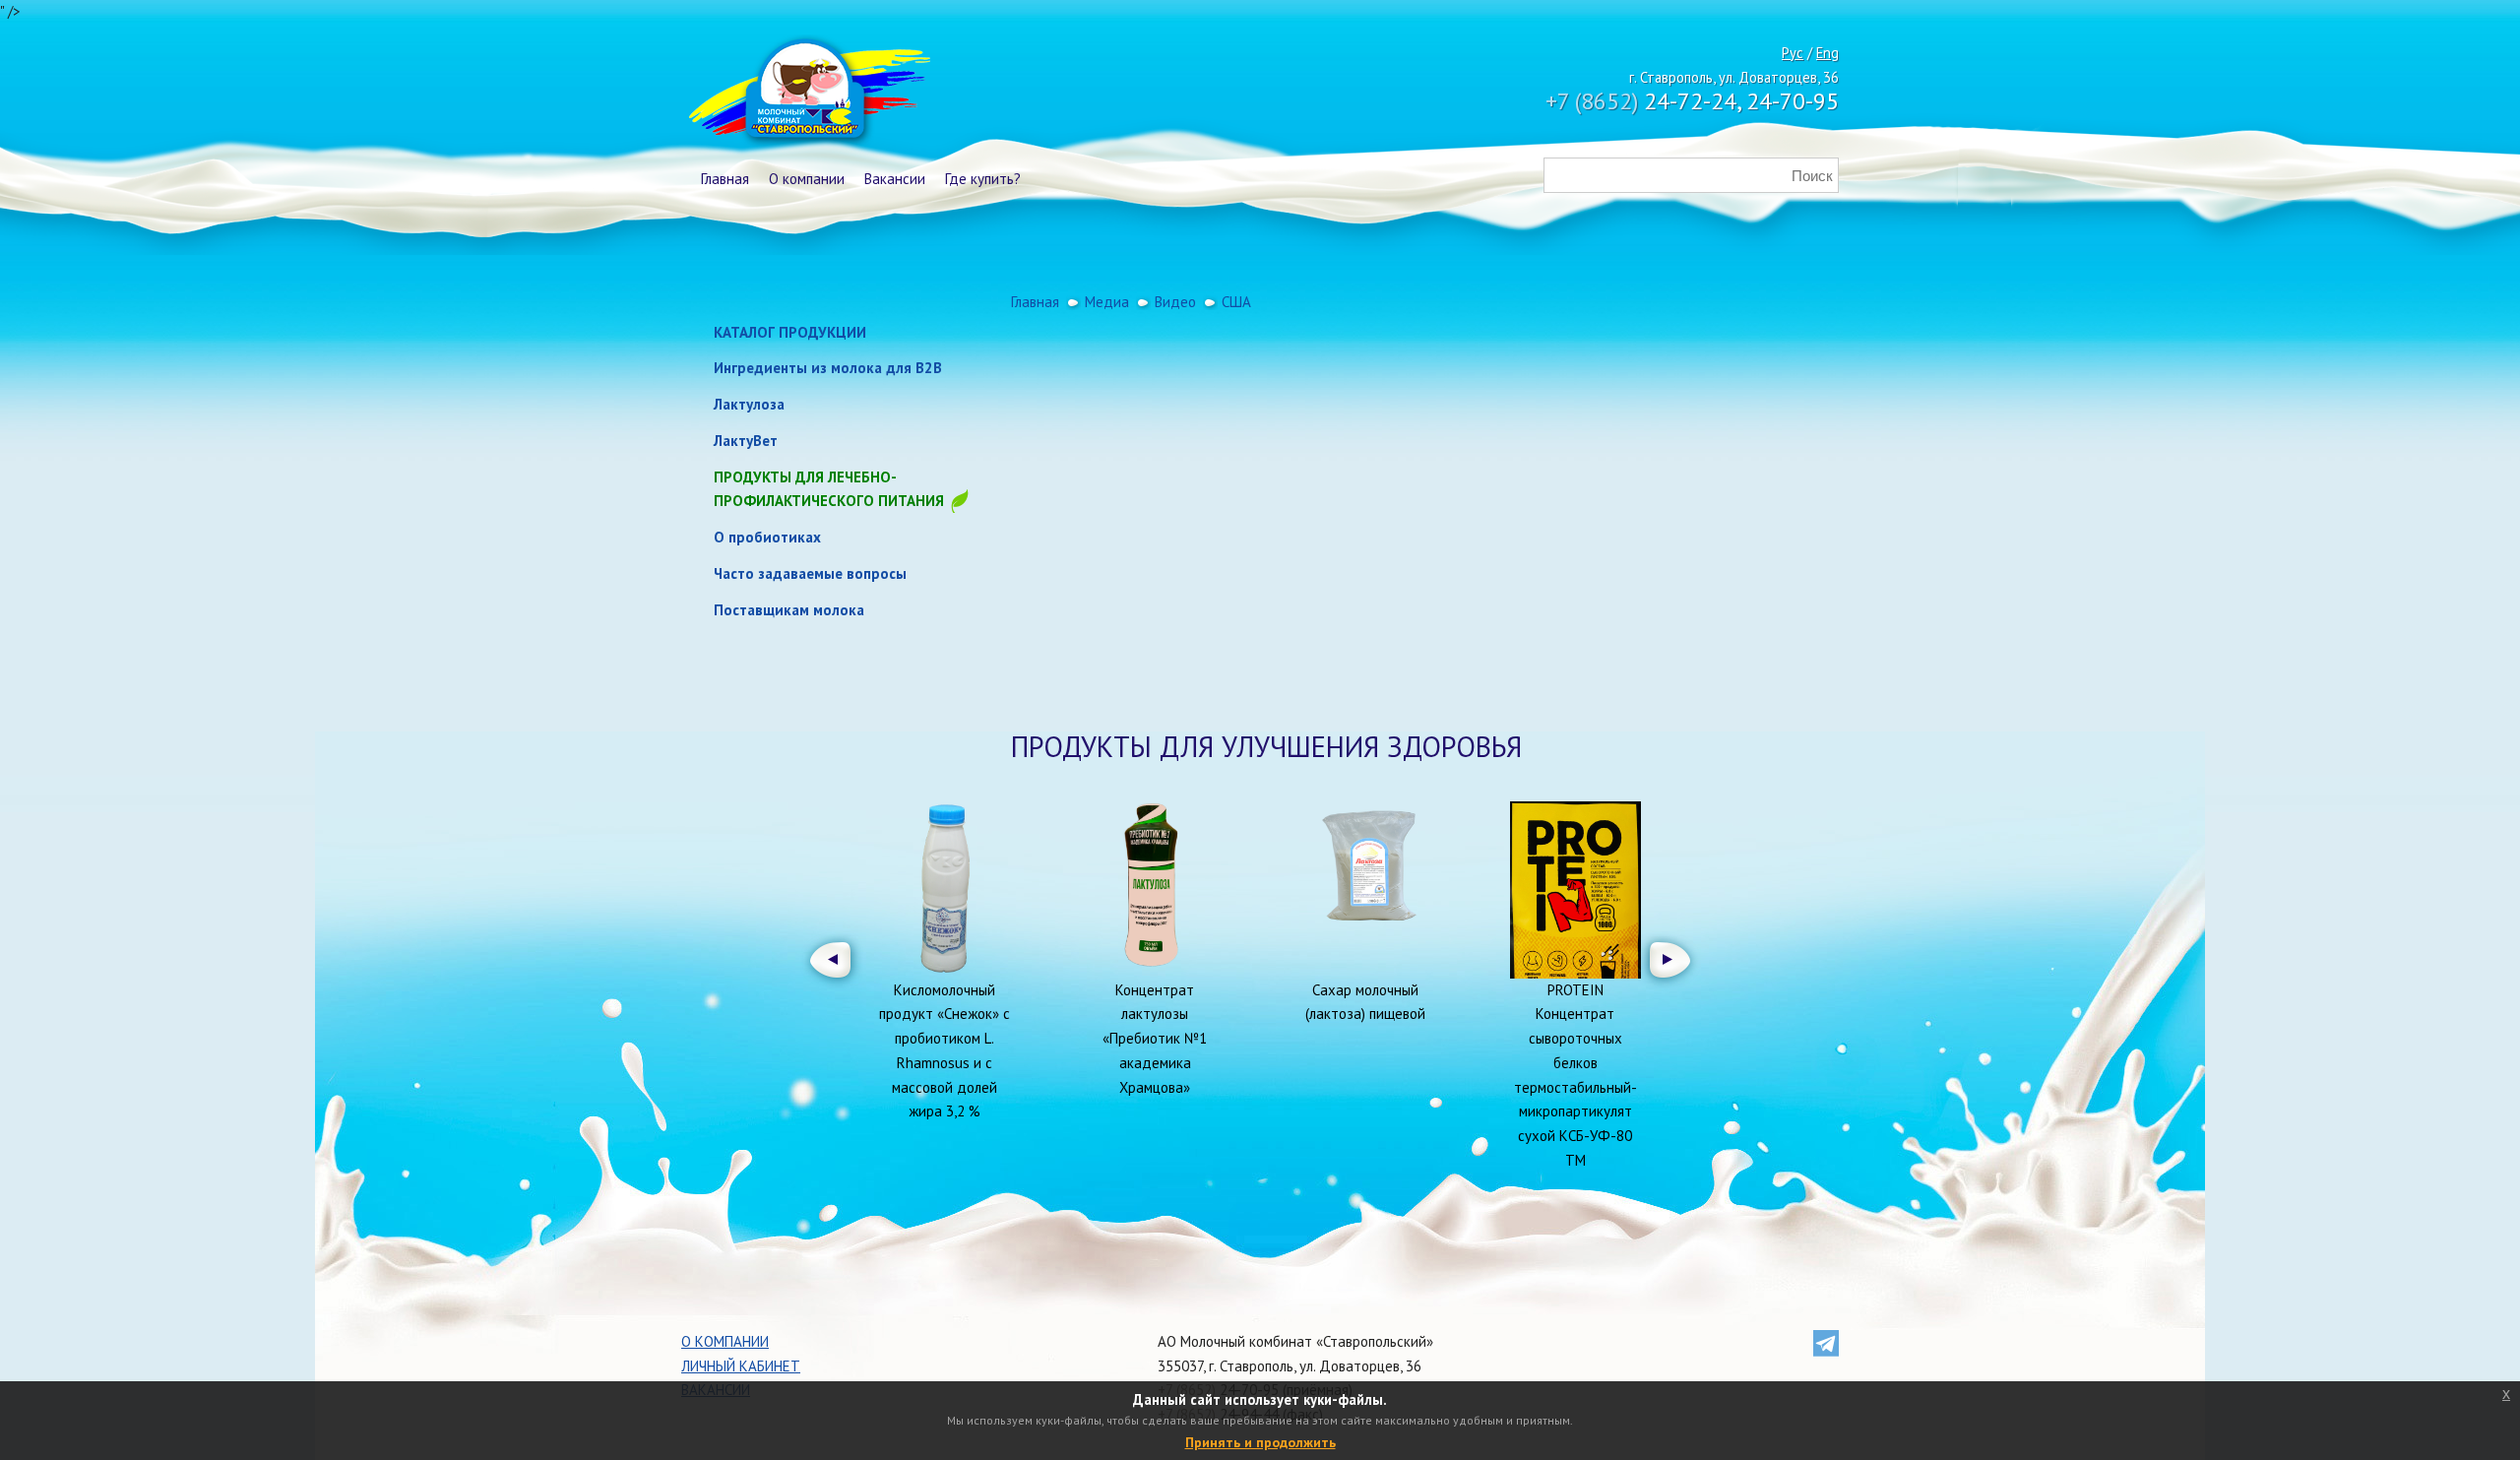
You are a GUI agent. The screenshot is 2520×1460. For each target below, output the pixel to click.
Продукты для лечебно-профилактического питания (831, 489)
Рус (1793, 53)
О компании (807, 179)
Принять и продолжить (1260, 1442)
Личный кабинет (741, 1366)
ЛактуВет (746, 441)
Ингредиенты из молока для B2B (828, 368)
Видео (1175, 302)
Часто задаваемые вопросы (810, 573)
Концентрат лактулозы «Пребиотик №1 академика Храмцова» (1155, 1039)
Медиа (1107, 302)
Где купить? (983, 179)
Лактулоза (749, 404)
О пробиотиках (767, 537)
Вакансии (895, 179)
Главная (725, 179)
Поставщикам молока (789, 610)
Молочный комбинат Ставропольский (808, 94)
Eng (1827, 53)
